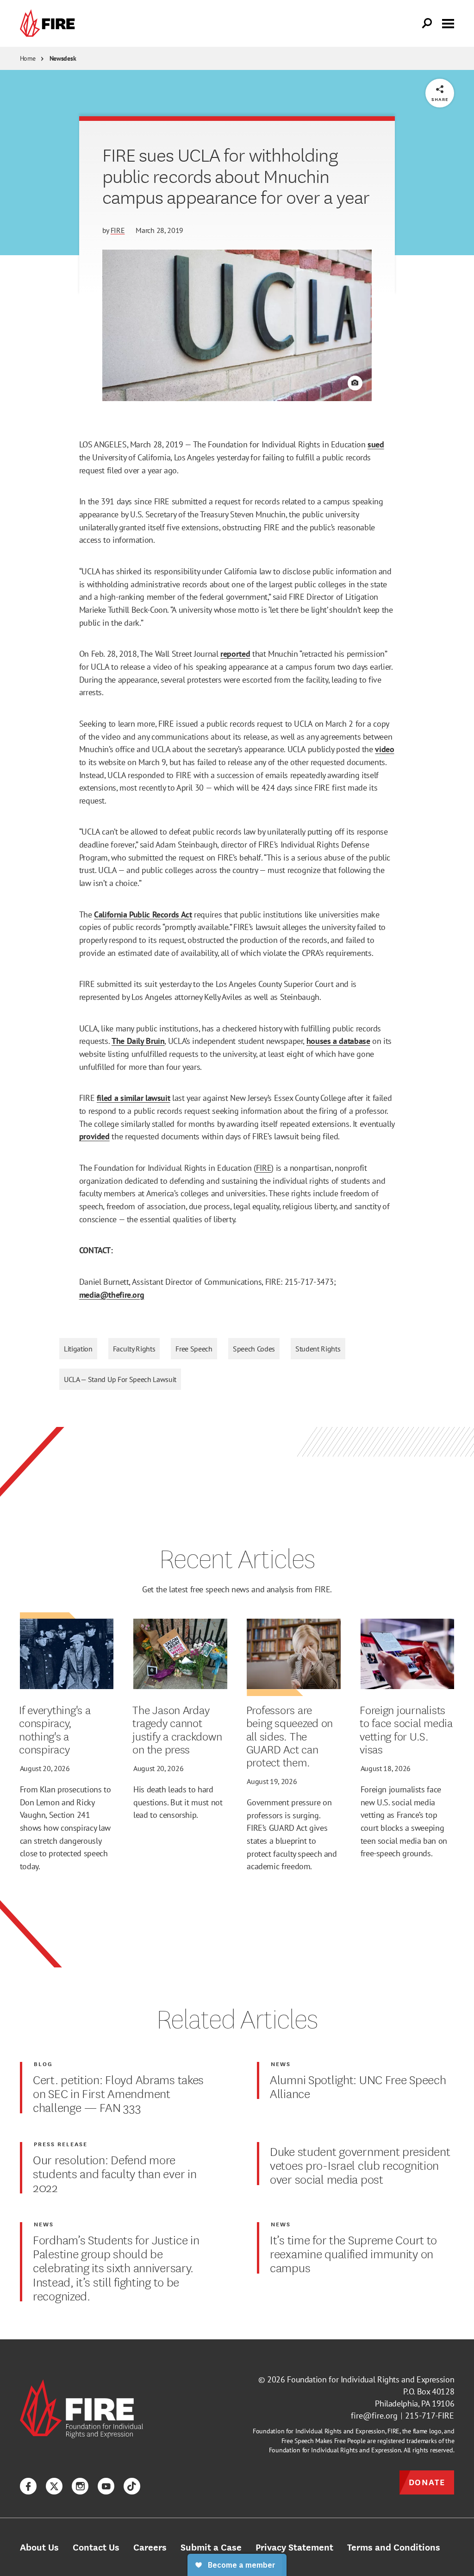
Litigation (78, 1349)
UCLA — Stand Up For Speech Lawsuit (120, 1379)
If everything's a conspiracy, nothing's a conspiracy (55, 1729)
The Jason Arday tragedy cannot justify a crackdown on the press (177, 1729)
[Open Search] (427, 24)
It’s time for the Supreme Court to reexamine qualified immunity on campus (353, 2253)
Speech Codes (254, 1349)
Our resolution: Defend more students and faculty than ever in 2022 (115, 2173)
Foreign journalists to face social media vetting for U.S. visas (406, 1729)
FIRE (118, 230)
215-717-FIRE (430, 2416)
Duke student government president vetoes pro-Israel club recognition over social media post (360, 2165)
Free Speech (194, 1349)
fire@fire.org (374, 2416)
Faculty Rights (134, 1349)
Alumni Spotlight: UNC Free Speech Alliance (358, 2086)
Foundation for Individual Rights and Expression (371, 2379)
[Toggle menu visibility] (448, 23)
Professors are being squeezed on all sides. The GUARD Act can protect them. (290, 1736)
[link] (50, 23)
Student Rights (318, 1349)
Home (28, 58)
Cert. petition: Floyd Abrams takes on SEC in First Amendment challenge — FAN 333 (118, 2093)
